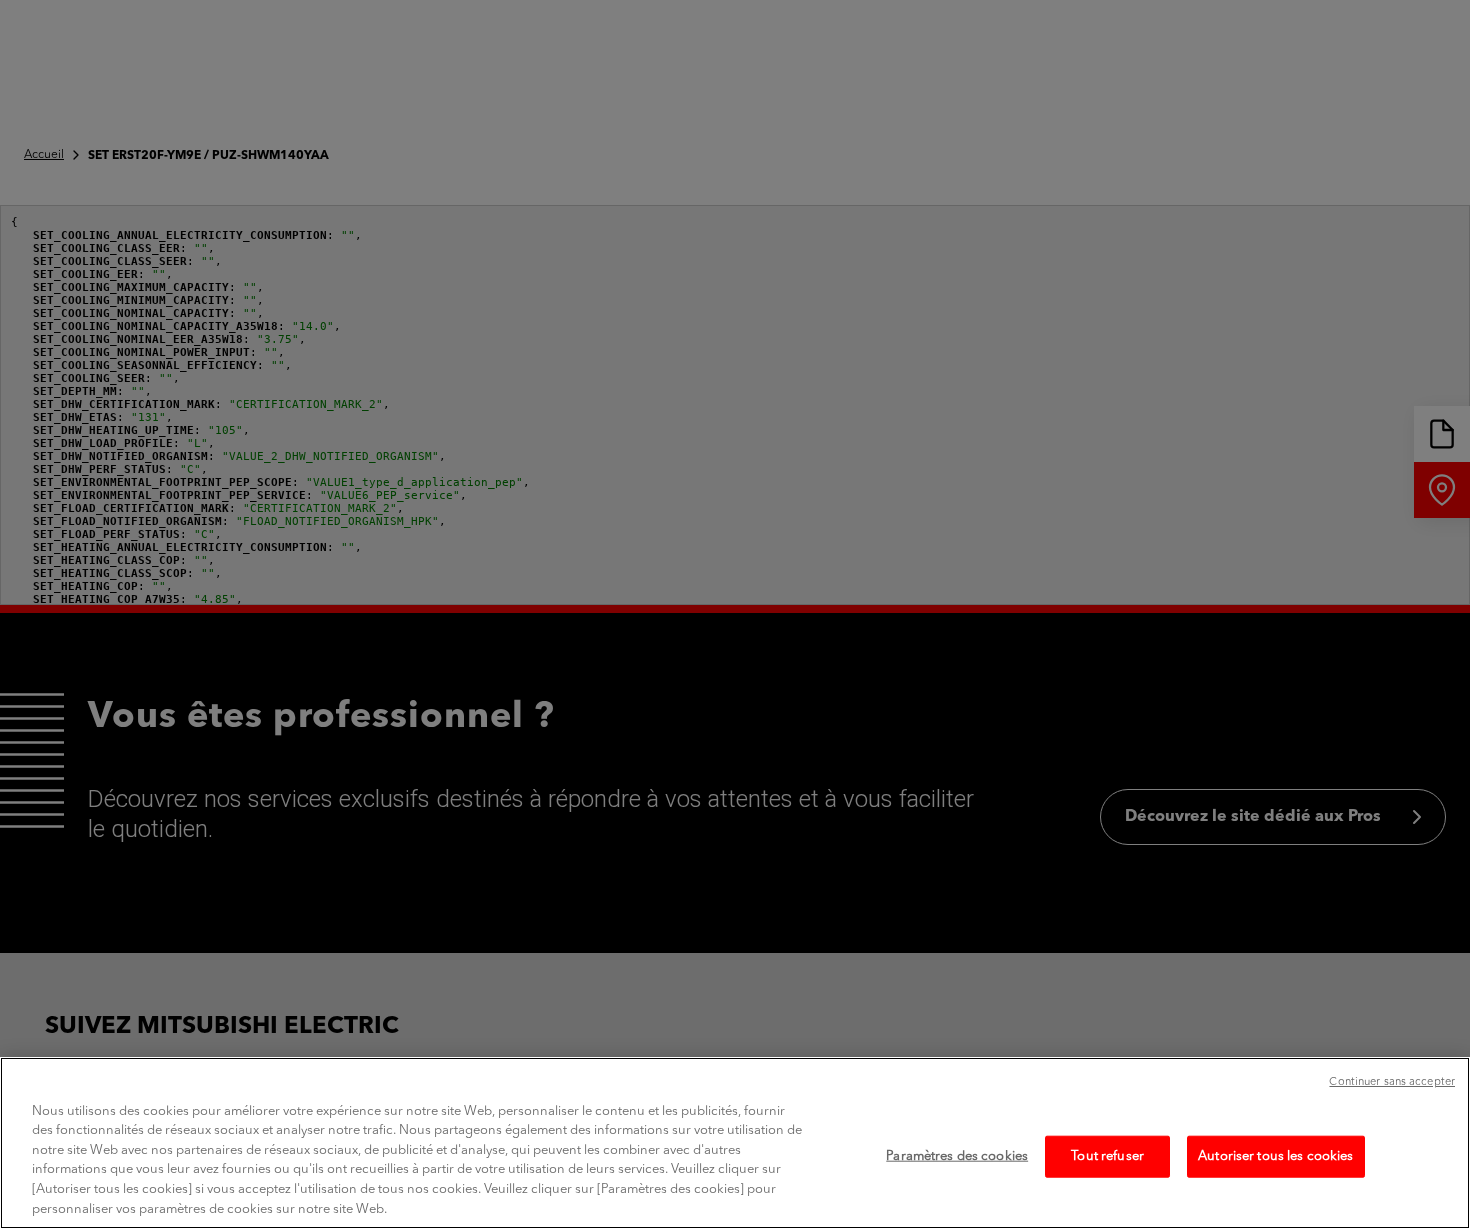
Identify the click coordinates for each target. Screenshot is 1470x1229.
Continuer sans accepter (1392, 1082)
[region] (735, 1143)
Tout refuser (1107, 1156)
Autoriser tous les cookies (1275, 1156)
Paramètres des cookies (957, 1156)
